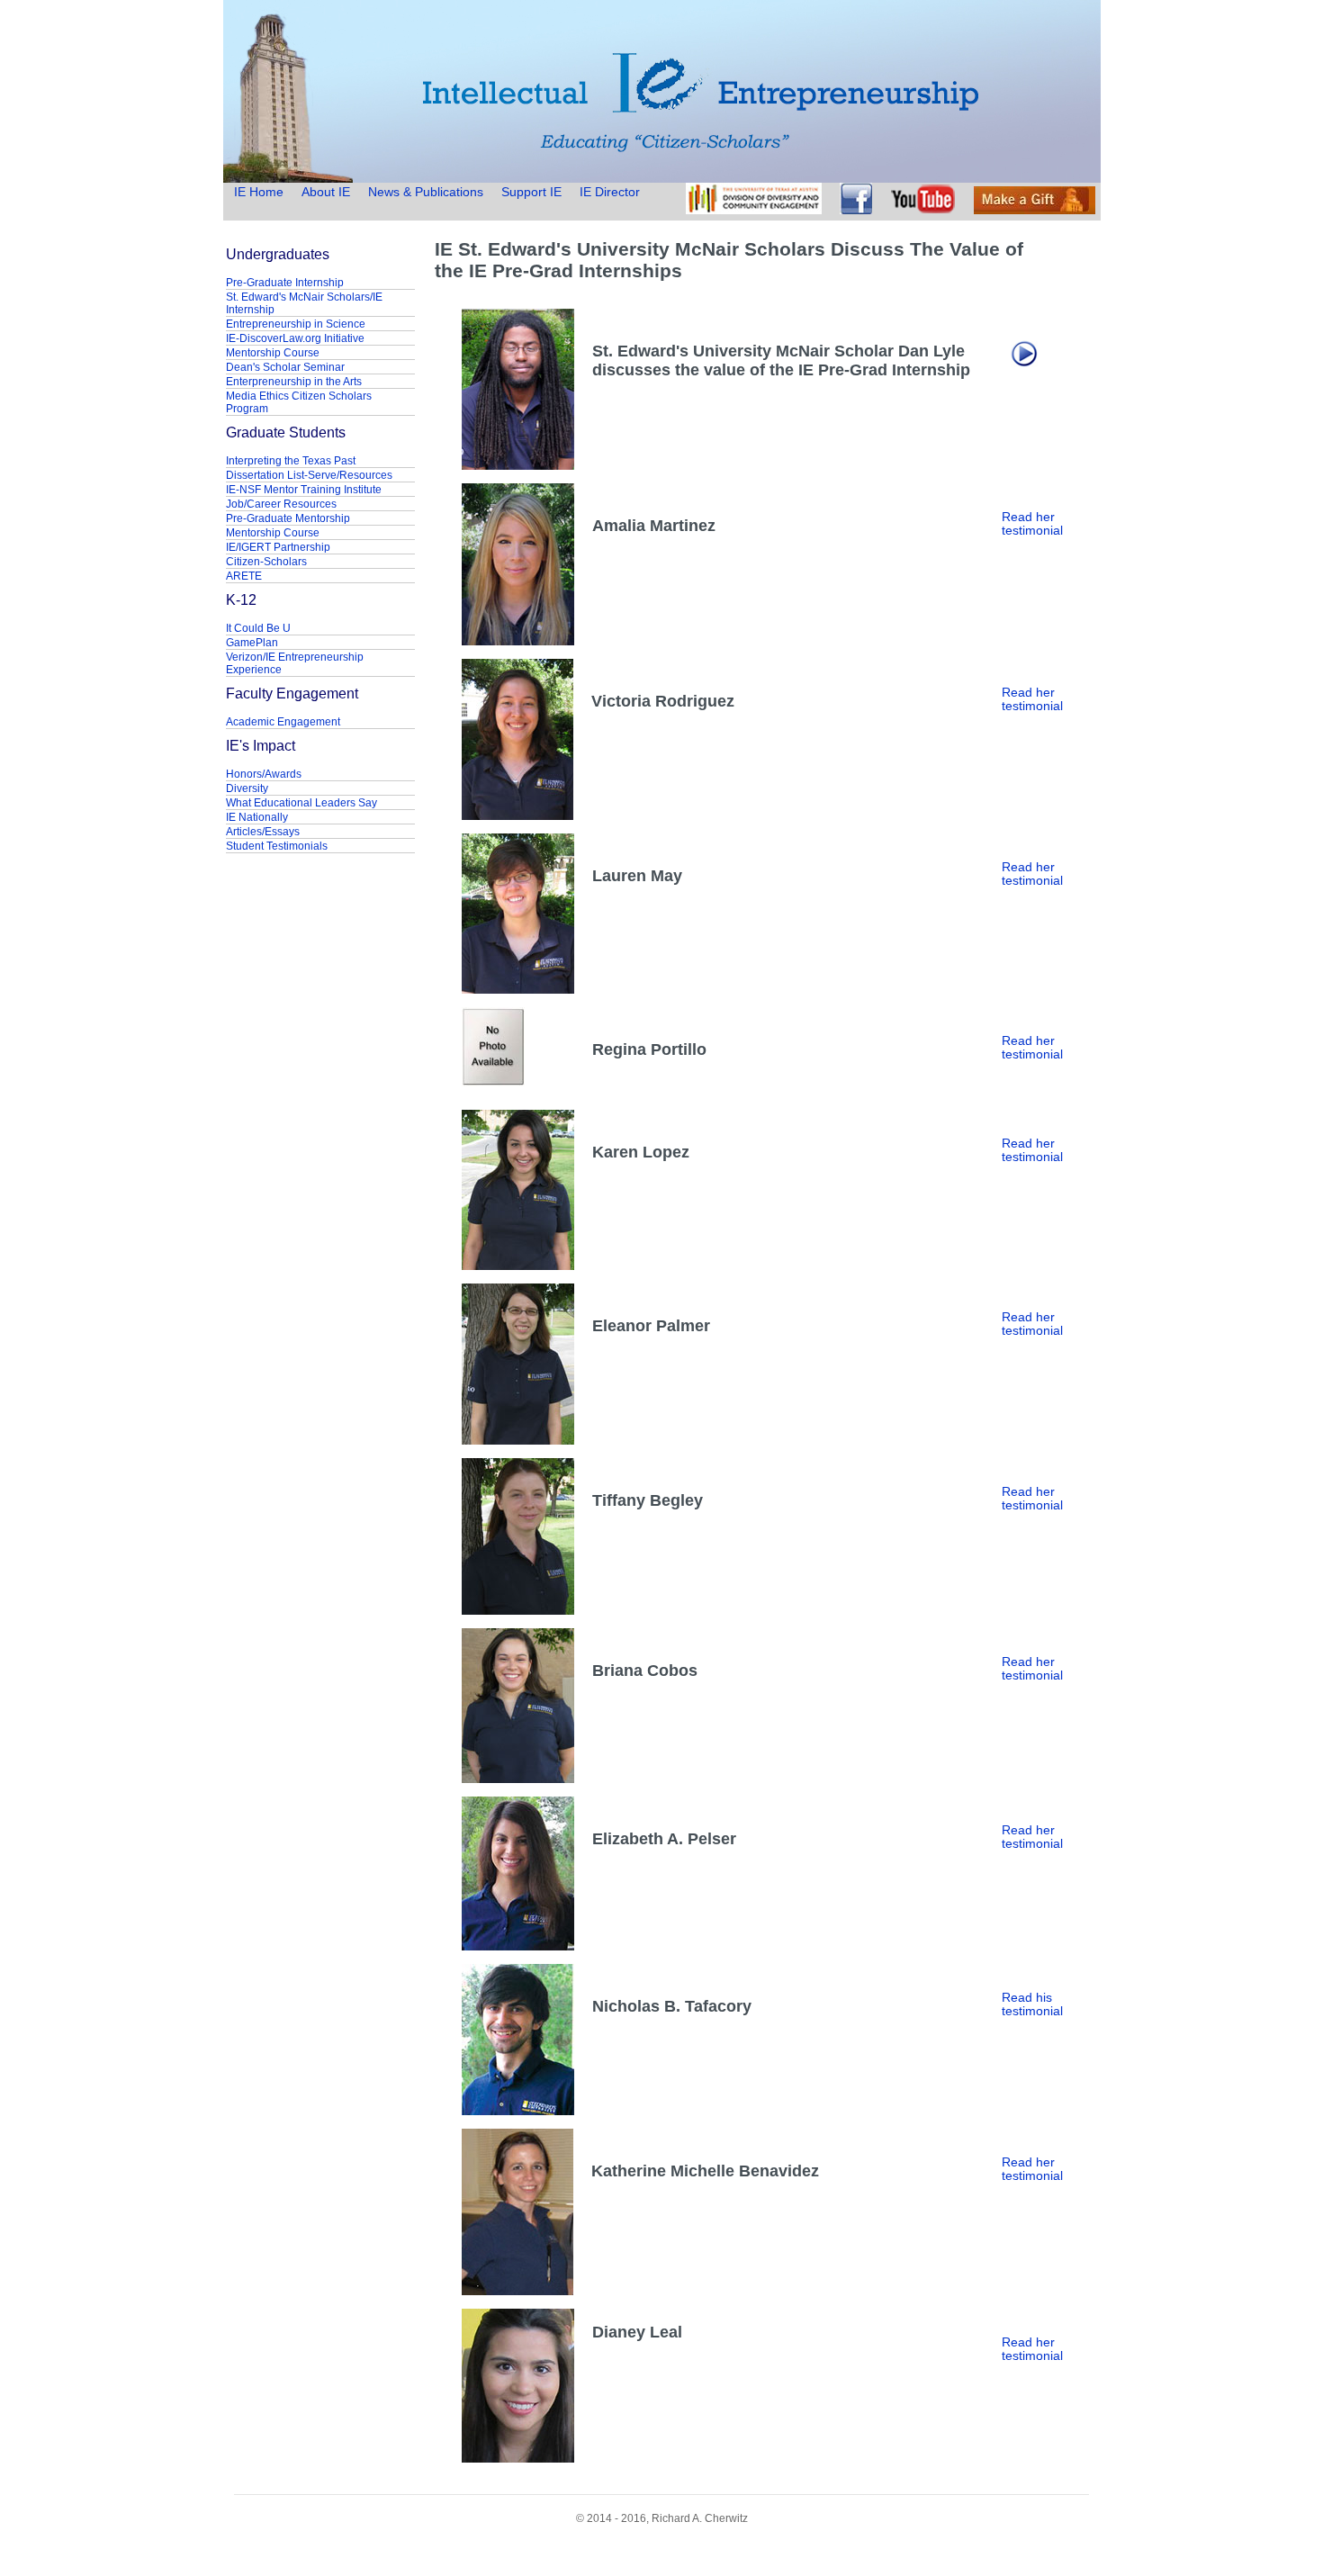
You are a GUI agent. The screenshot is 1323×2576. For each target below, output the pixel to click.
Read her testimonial (1032, 524)
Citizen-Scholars (266, 562)
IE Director (610, 192)
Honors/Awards (264, 774)
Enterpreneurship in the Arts (294, 382)
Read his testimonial (1032, 2004)
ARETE (244, 576)
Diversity (247, 788)
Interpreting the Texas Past (291, 461)
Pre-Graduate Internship (285, 283)
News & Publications (426, 192)
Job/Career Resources (281, 504)
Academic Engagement (283, 722)
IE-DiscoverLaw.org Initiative (295, 338)
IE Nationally (257, 817)
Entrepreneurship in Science (296, 324)
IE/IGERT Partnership (278, 547)
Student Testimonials (277, 846)
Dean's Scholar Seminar (285, 367)
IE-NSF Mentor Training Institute (304, 490)
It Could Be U (258, 628)
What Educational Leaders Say (301, 803)
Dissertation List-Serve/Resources (309, 475)
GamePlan (252, 643)
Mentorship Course (273, 353)
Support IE (531, 192)
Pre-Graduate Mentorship (288, 518)
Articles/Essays (263, 832)
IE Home (261, 192)
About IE (326, 192)
